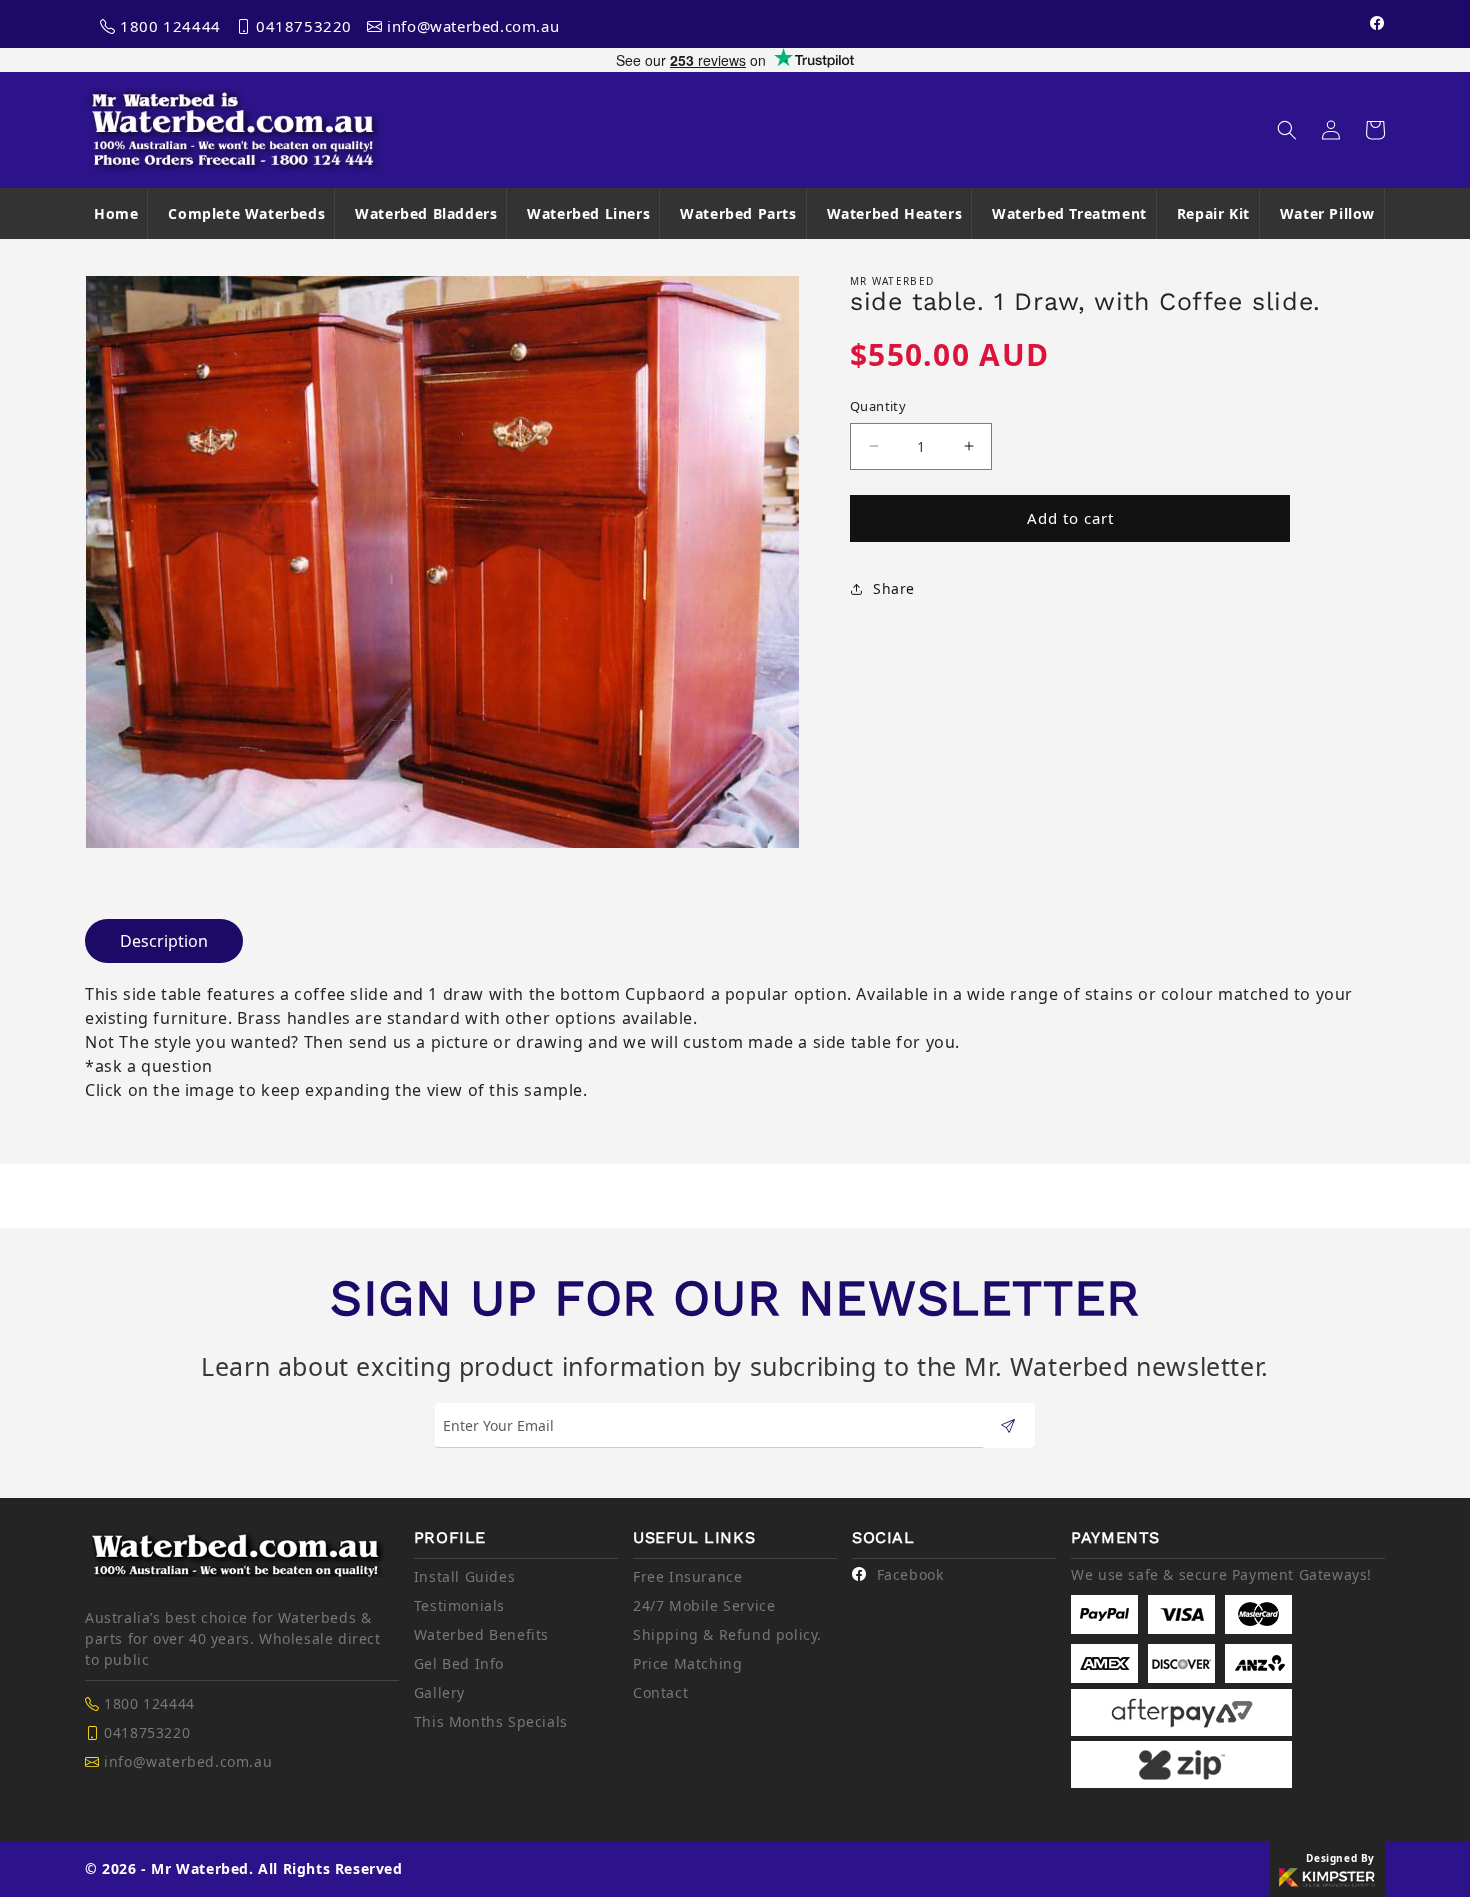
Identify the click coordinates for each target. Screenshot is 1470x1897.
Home (116, 213)
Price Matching (687, 1663)
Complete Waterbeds (246, 213)
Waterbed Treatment (1069, 213)
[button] (1287, 130)
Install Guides (464, 1576)
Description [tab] (164, 941)
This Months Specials (491, 1721)
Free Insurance (687, 1576)
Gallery (439, 1692)
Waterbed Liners (588, 213)
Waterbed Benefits (481, 1634)
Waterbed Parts (738, 213)
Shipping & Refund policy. (727, 1634)
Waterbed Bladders (426, 213)
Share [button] (894, 588)
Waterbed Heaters (895, 213)
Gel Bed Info (459, 1663)
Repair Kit (1213, 213)
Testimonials (459, 1605)
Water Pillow (1327, 213)
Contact (660, 1692)
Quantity (878, 406)
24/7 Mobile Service (704, 1605)
